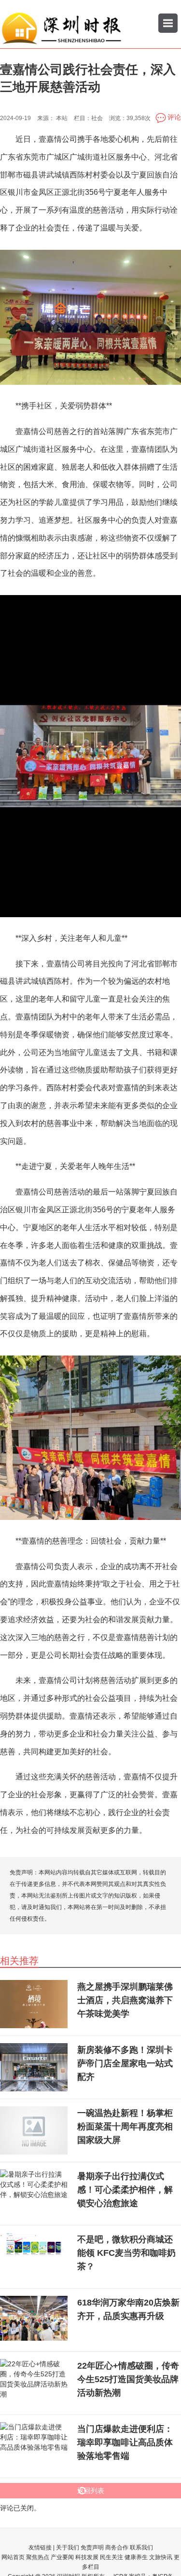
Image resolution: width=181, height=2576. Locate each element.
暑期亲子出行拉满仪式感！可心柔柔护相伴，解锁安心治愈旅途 (125, 2190)
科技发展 (87, 2557)
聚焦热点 (38, 2557)
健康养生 (136, 2557)
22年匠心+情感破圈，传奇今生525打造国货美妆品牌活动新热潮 (128, 2379)
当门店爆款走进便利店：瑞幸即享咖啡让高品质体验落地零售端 (125, 2442)
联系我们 (141, 2548)
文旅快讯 (161, 2557)
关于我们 (68, 2548)
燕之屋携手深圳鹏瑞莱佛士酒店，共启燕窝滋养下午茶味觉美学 (125, 2000)
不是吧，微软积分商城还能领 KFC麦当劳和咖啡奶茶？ (126, 2253)
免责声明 (92, 2548)
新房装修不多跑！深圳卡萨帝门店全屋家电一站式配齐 (125, 2063)
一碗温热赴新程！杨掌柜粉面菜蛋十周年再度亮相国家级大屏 (125, 2127)
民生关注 (111, 2557)
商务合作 (117, 2548)
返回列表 (91, 2491)
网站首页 (13, 2557)
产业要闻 (62, 2557)
